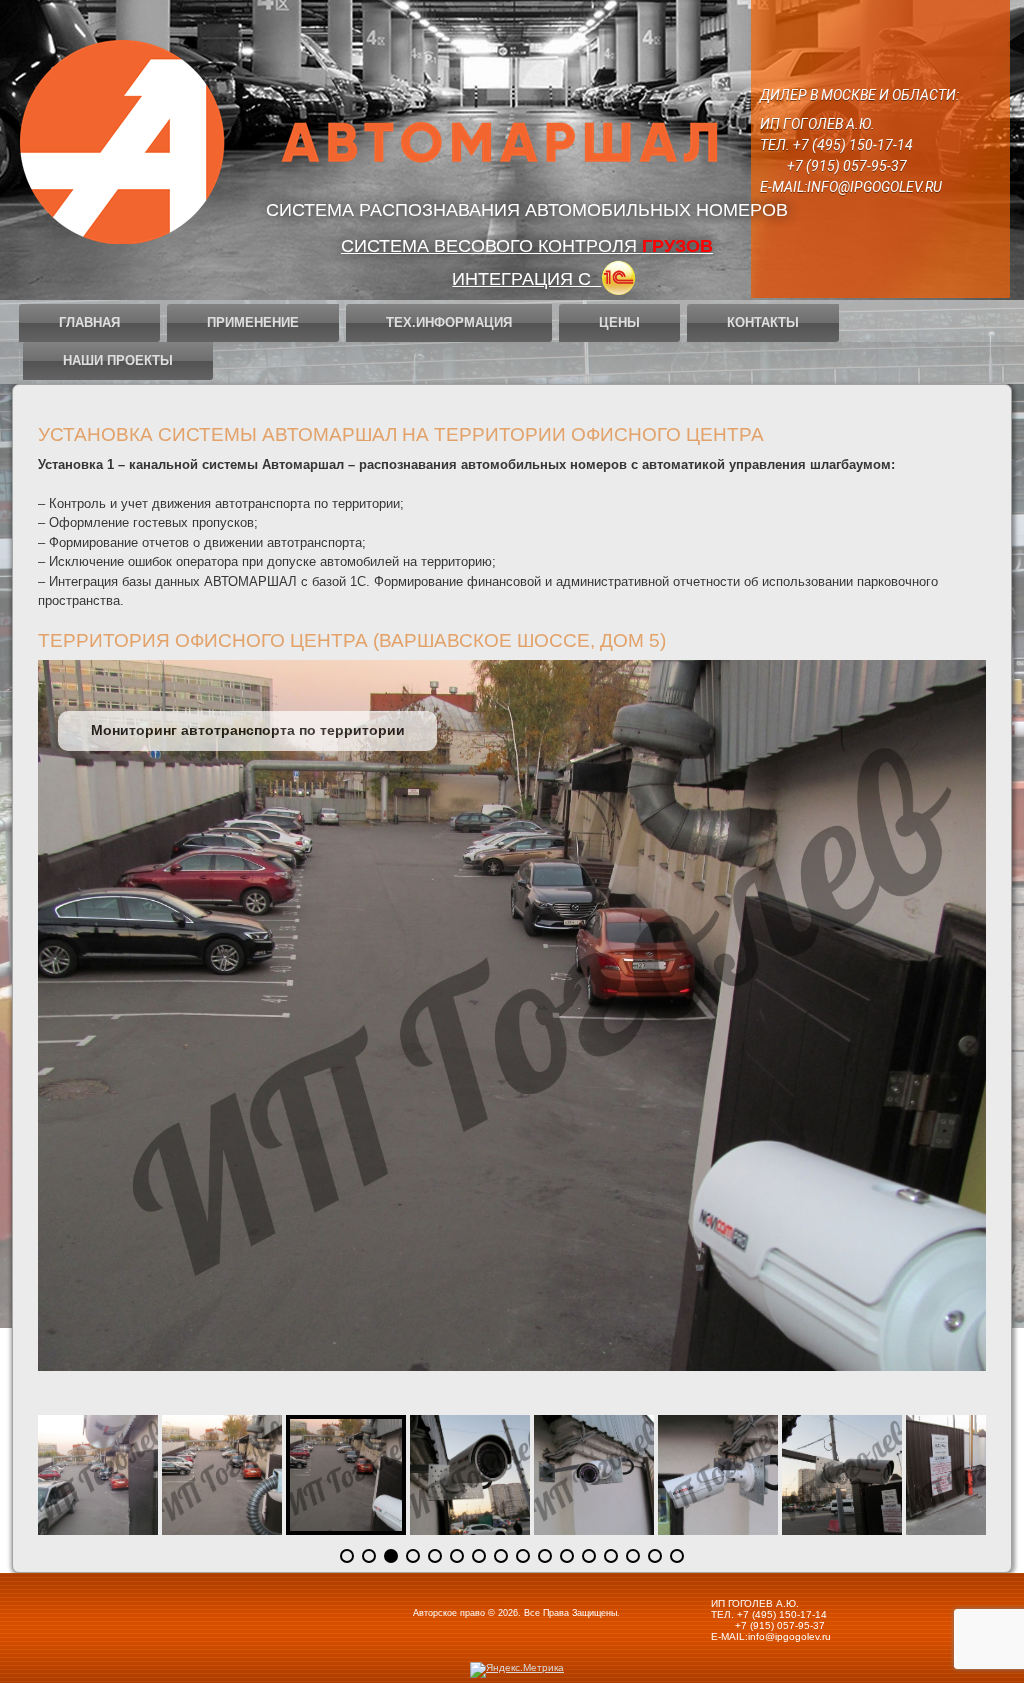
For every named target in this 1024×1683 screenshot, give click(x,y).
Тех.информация (449, 322)
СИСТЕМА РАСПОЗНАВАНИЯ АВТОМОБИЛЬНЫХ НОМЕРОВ (527, 210)
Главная (89, 322)
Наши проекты (118, 360)
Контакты (763, 322)
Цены (619, 322)
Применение (253, 322)
